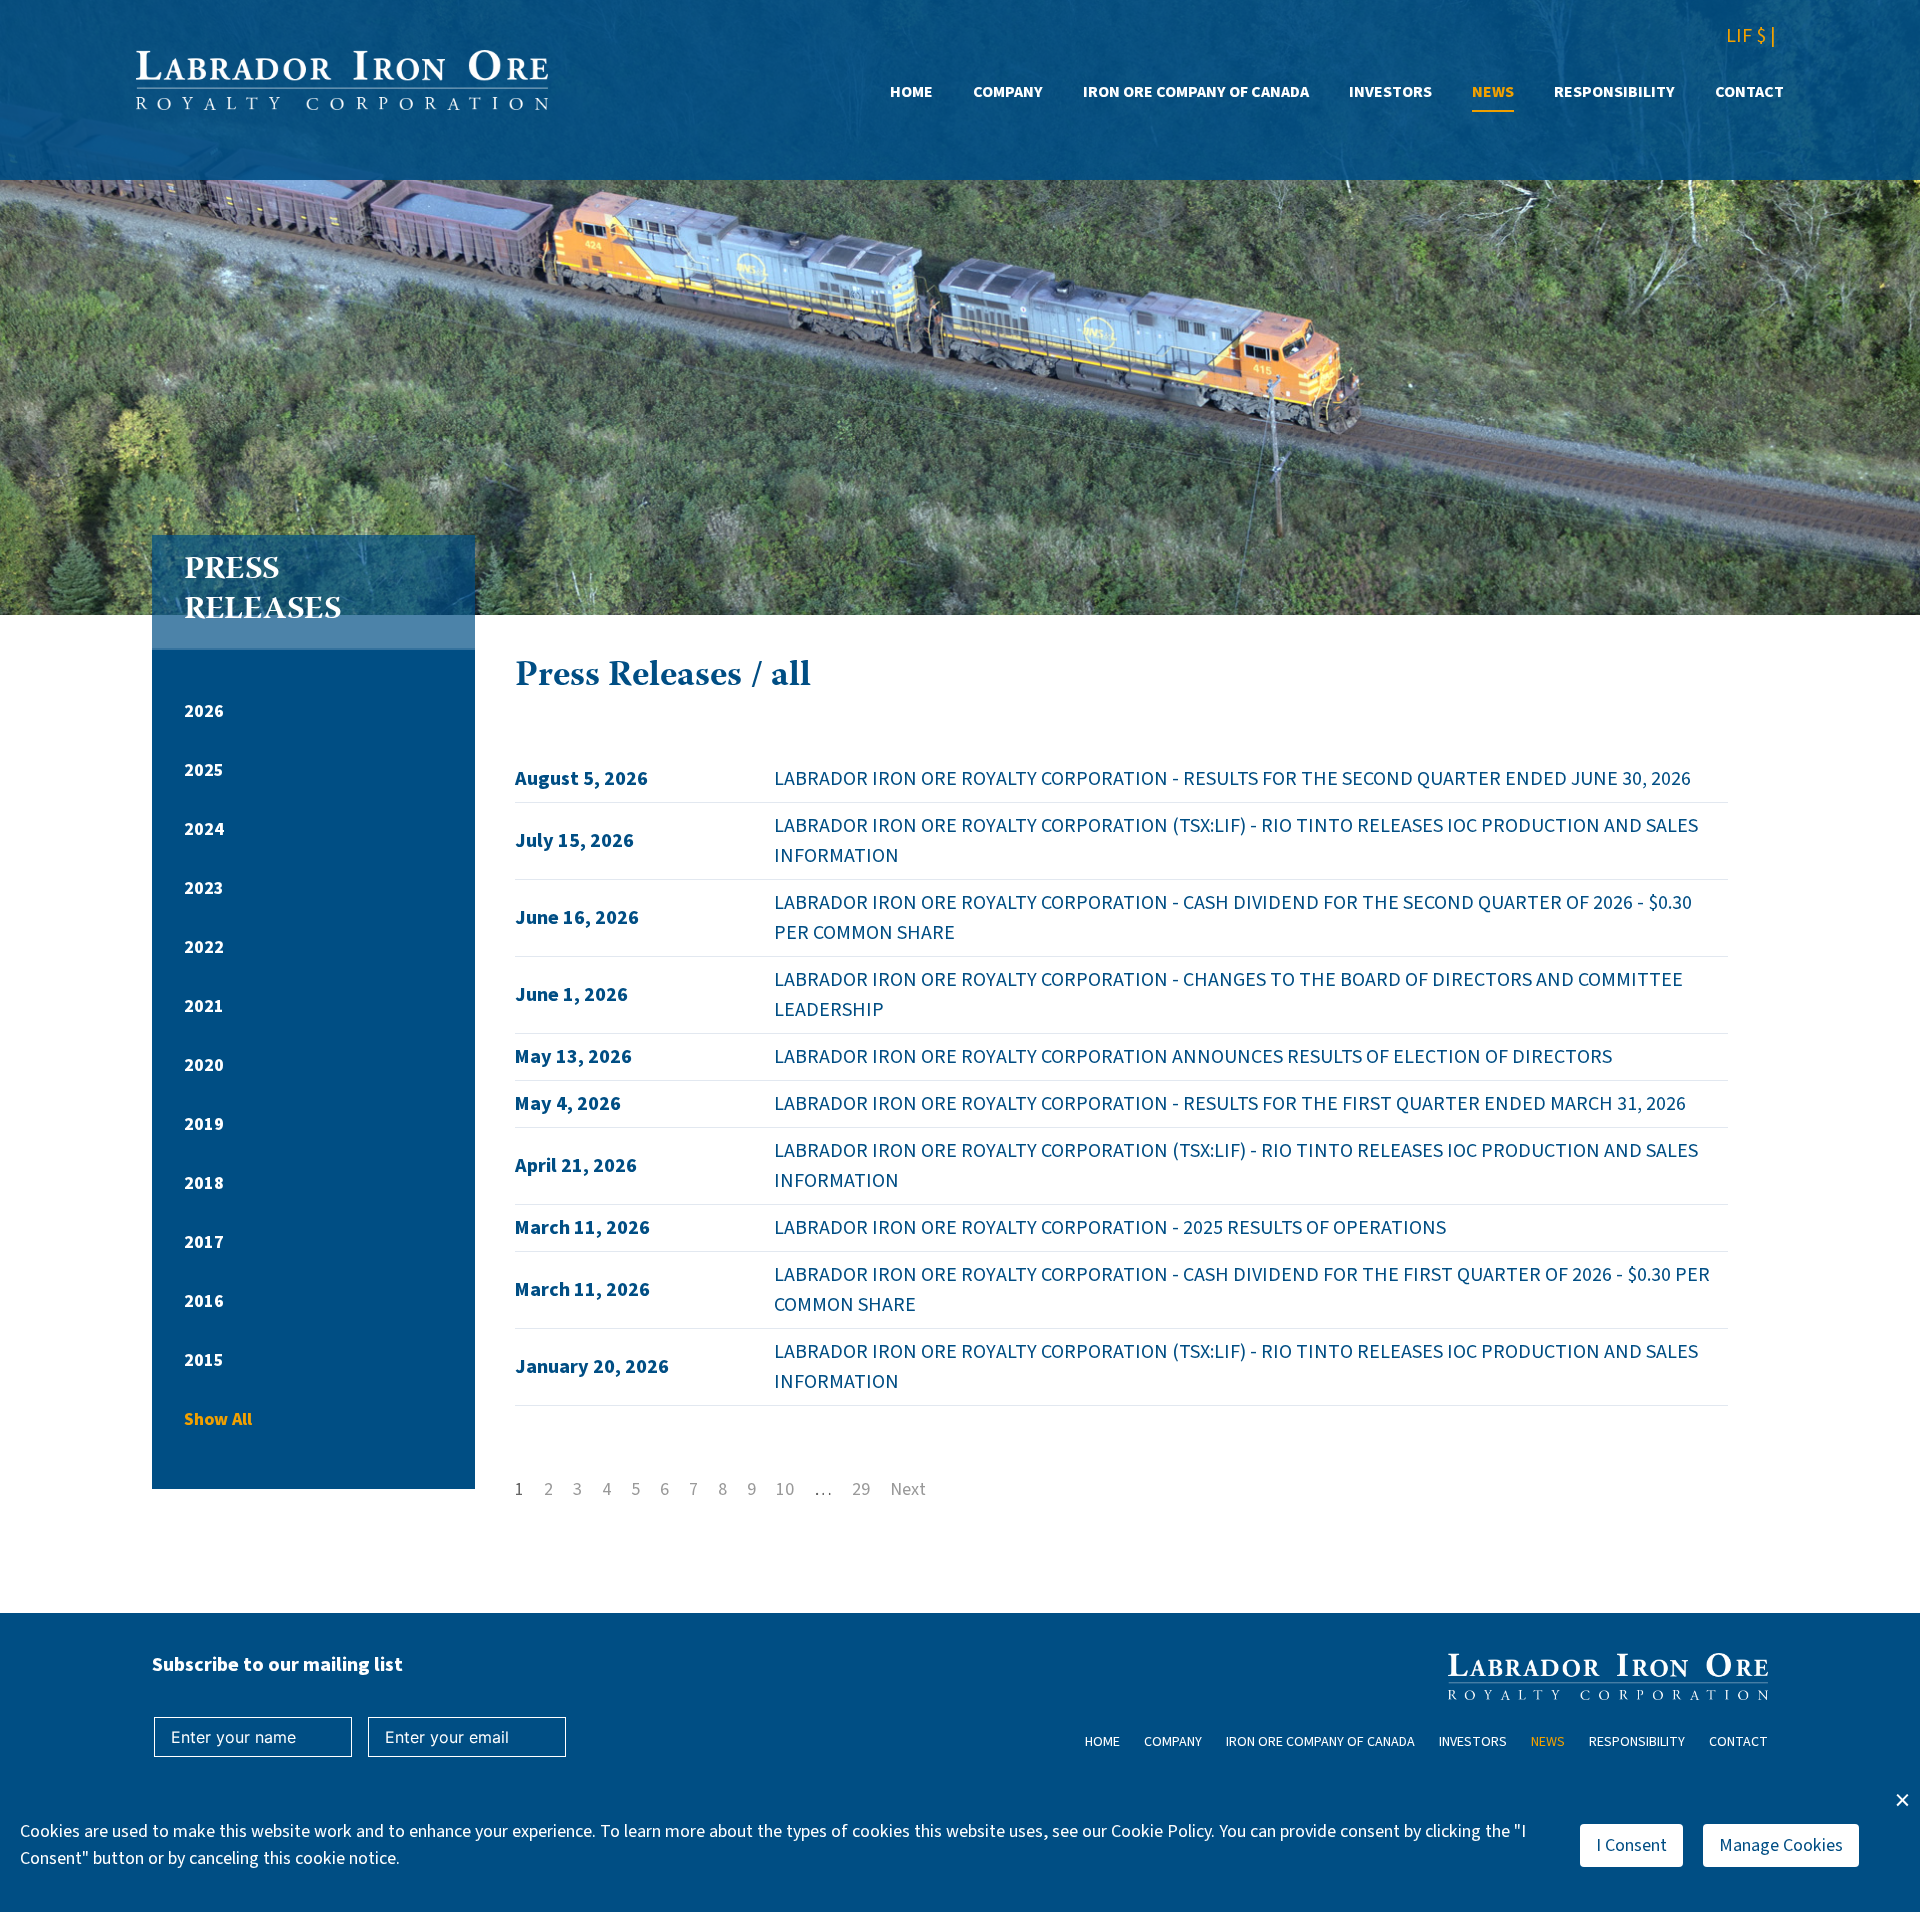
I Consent (1631, 1845)
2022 (204, 947)
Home (911, 92)
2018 (204, 1183)
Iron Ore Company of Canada (1196, 92)
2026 (204, 711)
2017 (204, 1242)
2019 (204, 1124)
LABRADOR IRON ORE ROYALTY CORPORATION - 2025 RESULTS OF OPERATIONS (1110, 1228)
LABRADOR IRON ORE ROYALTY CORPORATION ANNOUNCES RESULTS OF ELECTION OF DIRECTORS (1193, 1057)
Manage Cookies (1781, 1845)
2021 (204, 1006)
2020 (204, 1065)
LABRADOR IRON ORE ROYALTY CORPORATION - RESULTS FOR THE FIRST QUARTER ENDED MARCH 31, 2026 (1230, 1104)
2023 (204, 888)
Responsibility (1614, 92)
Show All (218, 1419)
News (1493, 92)
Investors (1390, 92)
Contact (1749, 92)
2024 (204, 829)
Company (1008, 92)
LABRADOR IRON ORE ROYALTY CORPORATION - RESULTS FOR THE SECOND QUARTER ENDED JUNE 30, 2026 (1232, 779)
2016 (204, 1301)
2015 (204, 1360)
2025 (204, 770)
